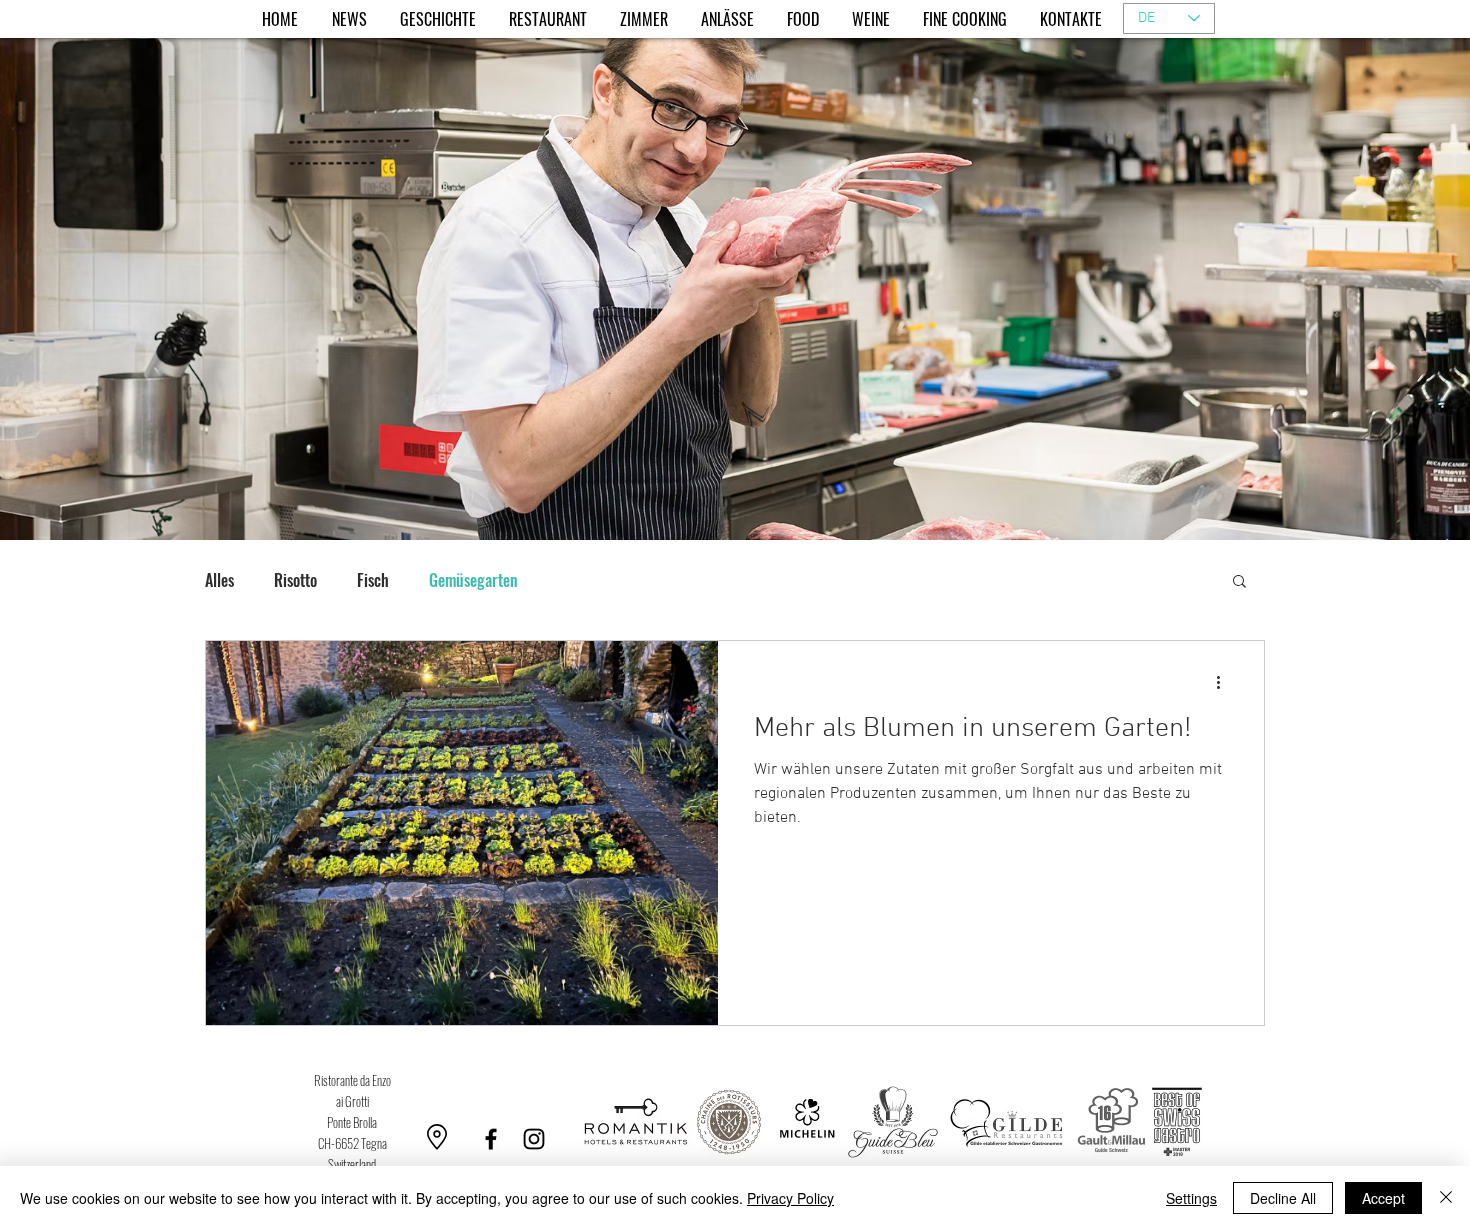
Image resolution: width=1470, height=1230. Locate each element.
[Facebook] (491, 1139)
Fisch (373, 580)
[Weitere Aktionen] (1225, 682)
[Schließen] (1446, 1198)
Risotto (295, 580)
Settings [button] (1191, 1198)
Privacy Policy (790, 1198)
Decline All (1283, 1198)
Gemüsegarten (473, 580)
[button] (1239, 582)
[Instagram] (534, 1139)
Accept (1383, 1198)
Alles (219, 580)
